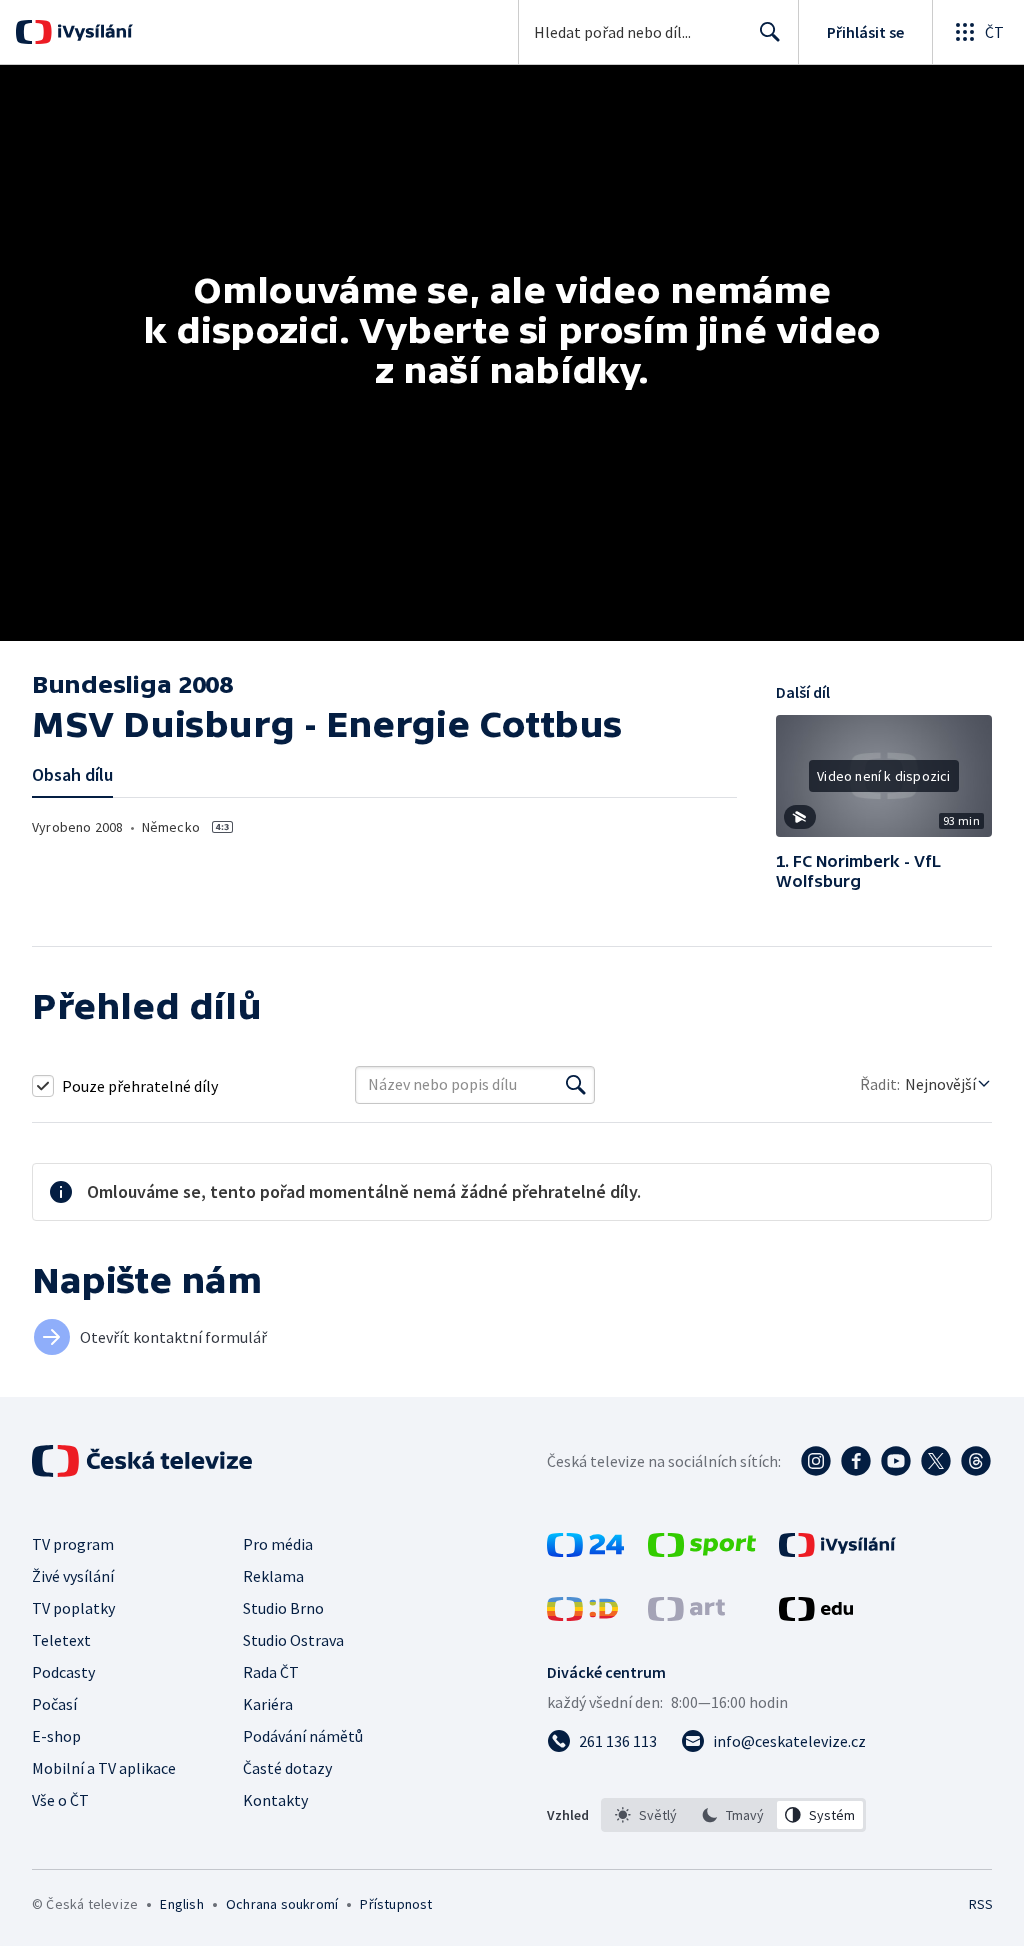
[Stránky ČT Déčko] (582, 1615)
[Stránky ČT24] (585, 1551)
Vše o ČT (60, 1800)
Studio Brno (283, 1608)
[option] (646, 1815)
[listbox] (733, 1815)
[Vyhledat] (576, 1085)
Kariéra (268, 1704)
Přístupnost (396, 1904)
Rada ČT (271, 1672)
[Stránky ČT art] (686, 1615)
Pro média (278, 1544)
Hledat (770, 32)
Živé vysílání (73, 1576)
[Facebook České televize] (856, 1461)
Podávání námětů (303, 1736)
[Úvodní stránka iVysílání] (92, 32)
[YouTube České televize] (896, 1461)
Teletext (61, 1640)
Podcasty (63, 1672)
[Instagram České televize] (816, 1461)
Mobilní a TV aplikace (104, 1768)
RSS (980, 1904)
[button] (884, 783)
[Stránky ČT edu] (816, 1615)
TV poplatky (73, 1608)
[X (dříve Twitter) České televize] (936, 1461)
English (181, 1904)
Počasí (54, 1704)
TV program (73, 1544)
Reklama (273, 1576)
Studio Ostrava (293, 1640)
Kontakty (275, 1800)
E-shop (56, 1736)
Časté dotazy (287, 1768)
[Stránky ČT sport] (702, 1551)
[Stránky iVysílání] (837, 1551)
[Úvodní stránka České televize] (144, 1461)
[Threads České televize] (976, 1461)
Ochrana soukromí (282, 1904)
